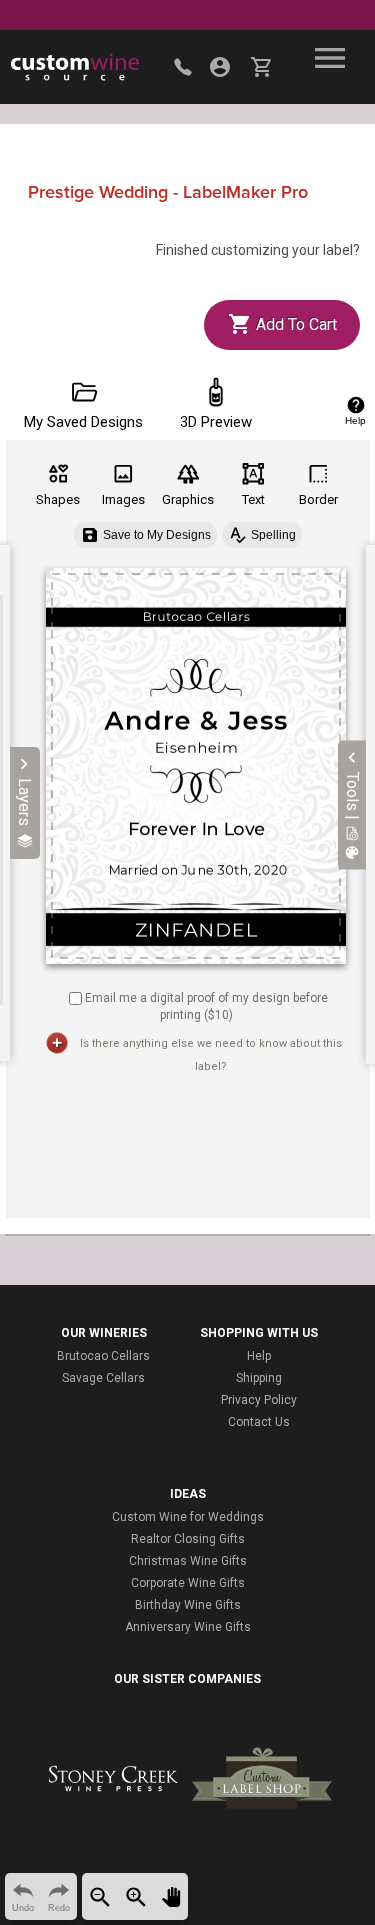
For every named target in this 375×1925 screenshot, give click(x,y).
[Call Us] (183, 67)
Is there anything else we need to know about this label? (211, 1055)
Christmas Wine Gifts (188, 1561)
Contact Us (259, 1422)
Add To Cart (294, 324)
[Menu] (330, 58)
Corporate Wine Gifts (188, 1583)
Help (259, 1356)
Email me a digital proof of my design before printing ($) (206, 1006)
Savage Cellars (103, 1378)
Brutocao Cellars (103, 1356)
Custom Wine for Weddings (188, 1517)
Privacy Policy (259, 1400)
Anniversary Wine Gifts (188, 1627)
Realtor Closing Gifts (188, 1539)
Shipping (259, 1378)
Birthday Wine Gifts (188, 1605)
